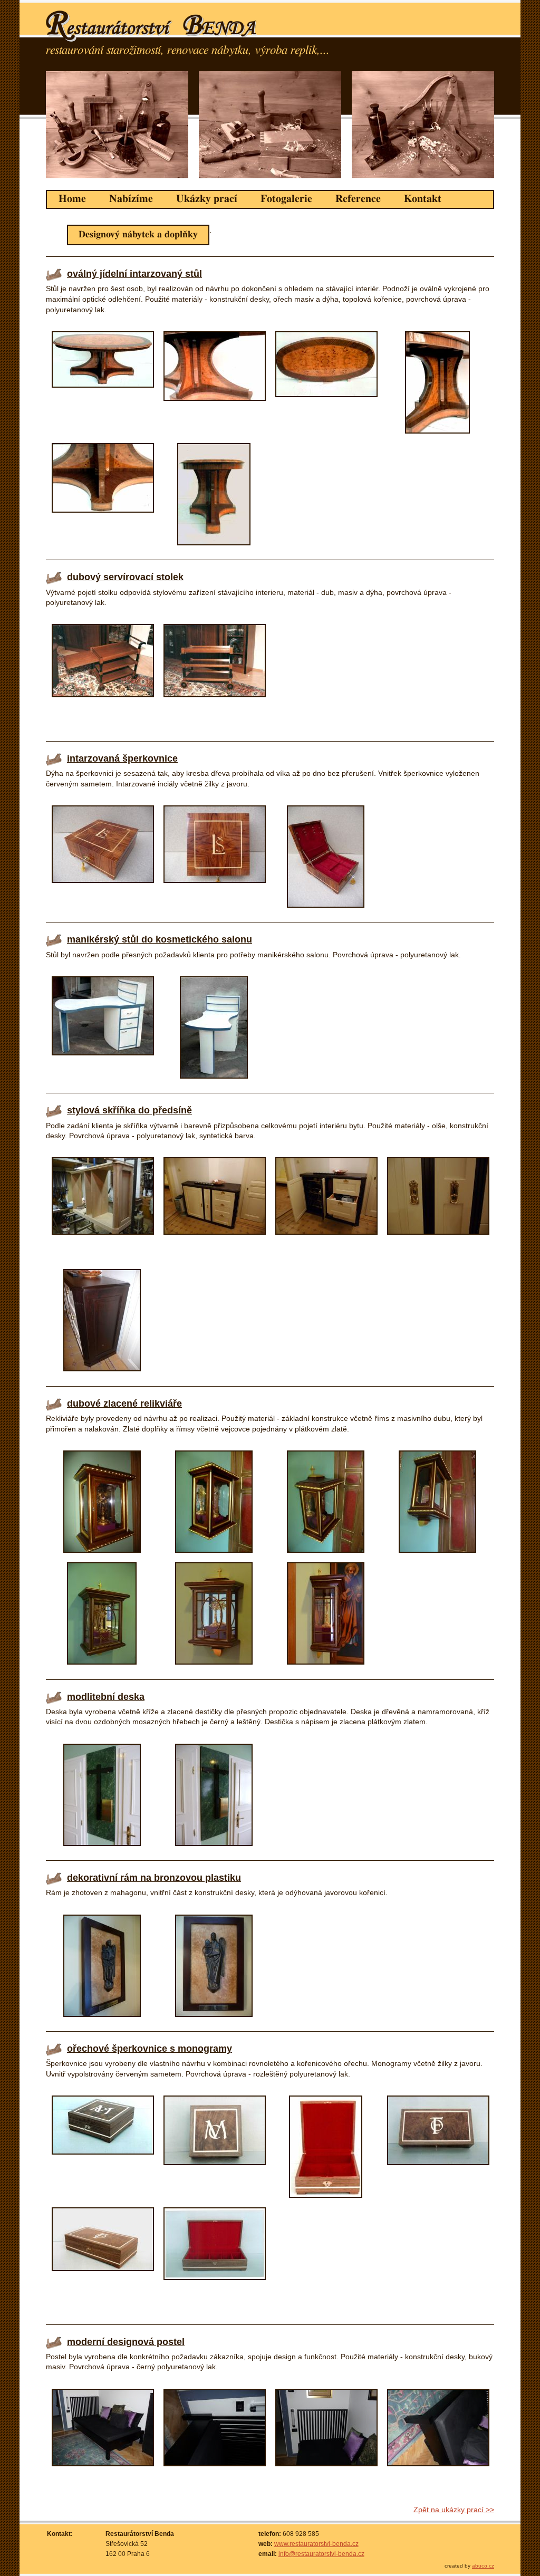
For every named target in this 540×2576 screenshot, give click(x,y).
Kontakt (423, 199)
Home (72, 199)
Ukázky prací (207, 199)
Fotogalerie (286, 199)
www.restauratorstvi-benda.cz (316, 2544)
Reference (358, 199)
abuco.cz (483, 2566)
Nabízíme (131, 199)
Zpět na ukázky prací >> (454, 2510)
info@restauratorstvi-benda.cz (321, 2554)
